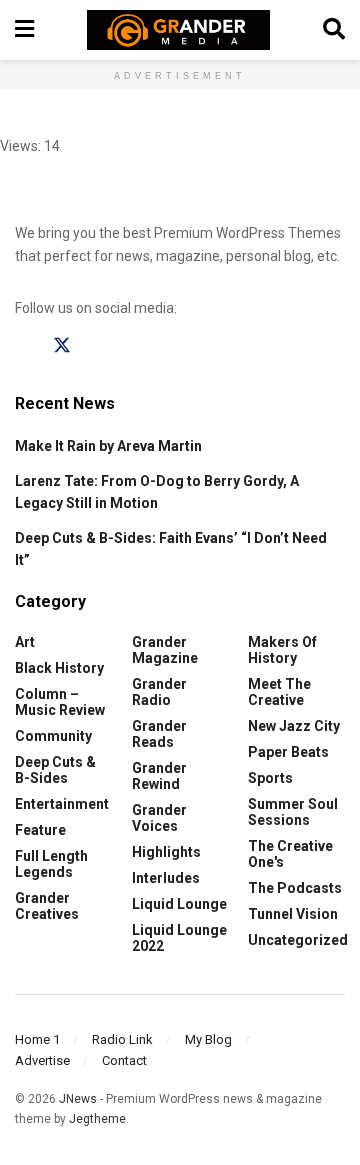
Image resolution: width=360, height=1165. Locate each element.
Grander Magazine (165, 650)
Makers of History (282, 650)
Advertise (42, 1060)
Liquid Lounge (179, 904)
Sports (270, 778)
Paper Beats (288, 752)
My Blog (208, 1039)
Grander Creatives (47, 906)
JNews (78, 1099)
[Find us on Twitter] (62, 346)
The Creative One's (290, 854)
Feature (40, 830)
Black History (59, 668)
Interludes (166, 878)
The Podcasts (295, 888)
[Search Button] (334, 30)
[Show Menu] (24, 30)
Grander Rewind (159, 776)
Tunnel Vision (293, 914)
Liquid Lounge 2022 (179, 938)
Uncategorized (298, 940)
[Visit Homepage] (178, 30)
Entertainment (62, 804)
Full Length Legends (51, 864)
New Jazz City (294, 726)
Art (25, 642)
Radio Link (122, 1039)
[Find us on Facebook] (24, 346)
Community (53, 736)
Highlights (166, 852)
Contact (124, 1060)
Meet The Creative (279, 692)
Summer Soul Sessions (293, 812)
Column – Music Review (60, 702)
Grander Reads (159, 734)
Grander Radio (159, 692)
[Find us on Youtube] (138, 346)
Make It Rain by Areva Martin (108, 446)
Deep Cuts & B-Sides (55, 770)
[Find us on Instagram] (100, 346)
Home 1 (37, 1039)
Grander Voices (159, 818)
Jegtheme (97, 1119)
